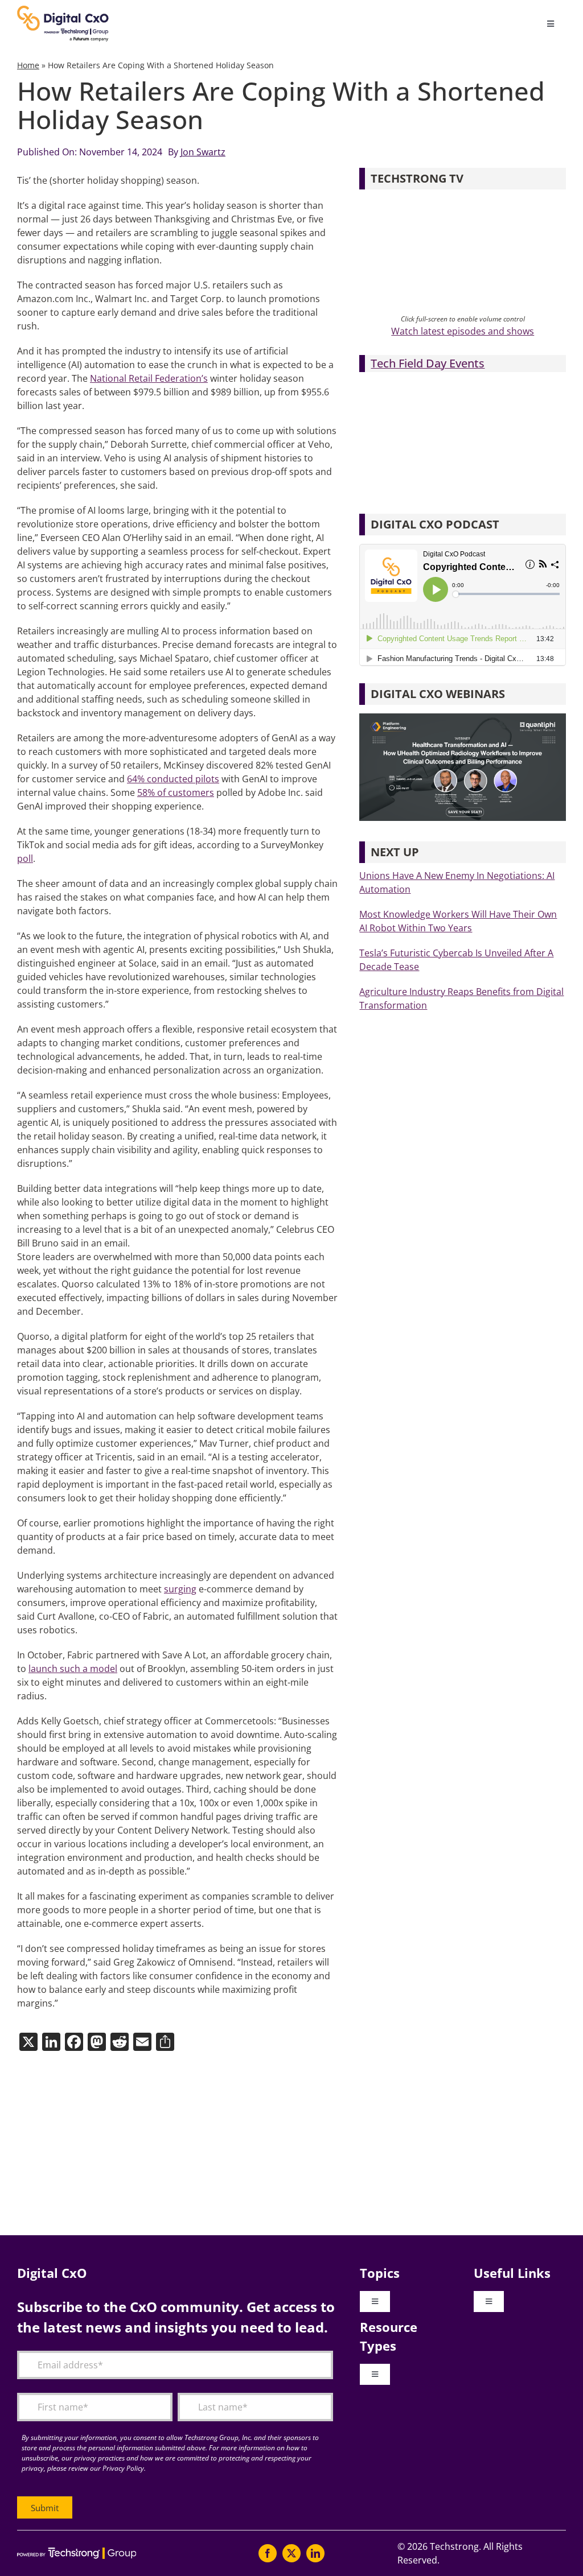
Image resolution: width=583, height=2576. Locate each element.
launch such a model (73, 1669)
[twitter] (291, 2553)
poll (25, 858)
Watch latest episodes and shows (463, 331)
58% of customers (176, 792)
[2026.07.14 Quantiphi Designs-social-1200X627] (463, 718)
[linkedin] (315, 2553)
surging (180, 1589)
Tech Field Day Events (428, 363)
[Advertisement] (291, 2144)
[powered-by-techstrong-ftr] (77, 2552)
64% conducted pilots (173, 779)
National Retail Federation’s (149, 378)
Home (28, 65)
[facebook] (268, 2553)
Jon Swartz (203, 152)
